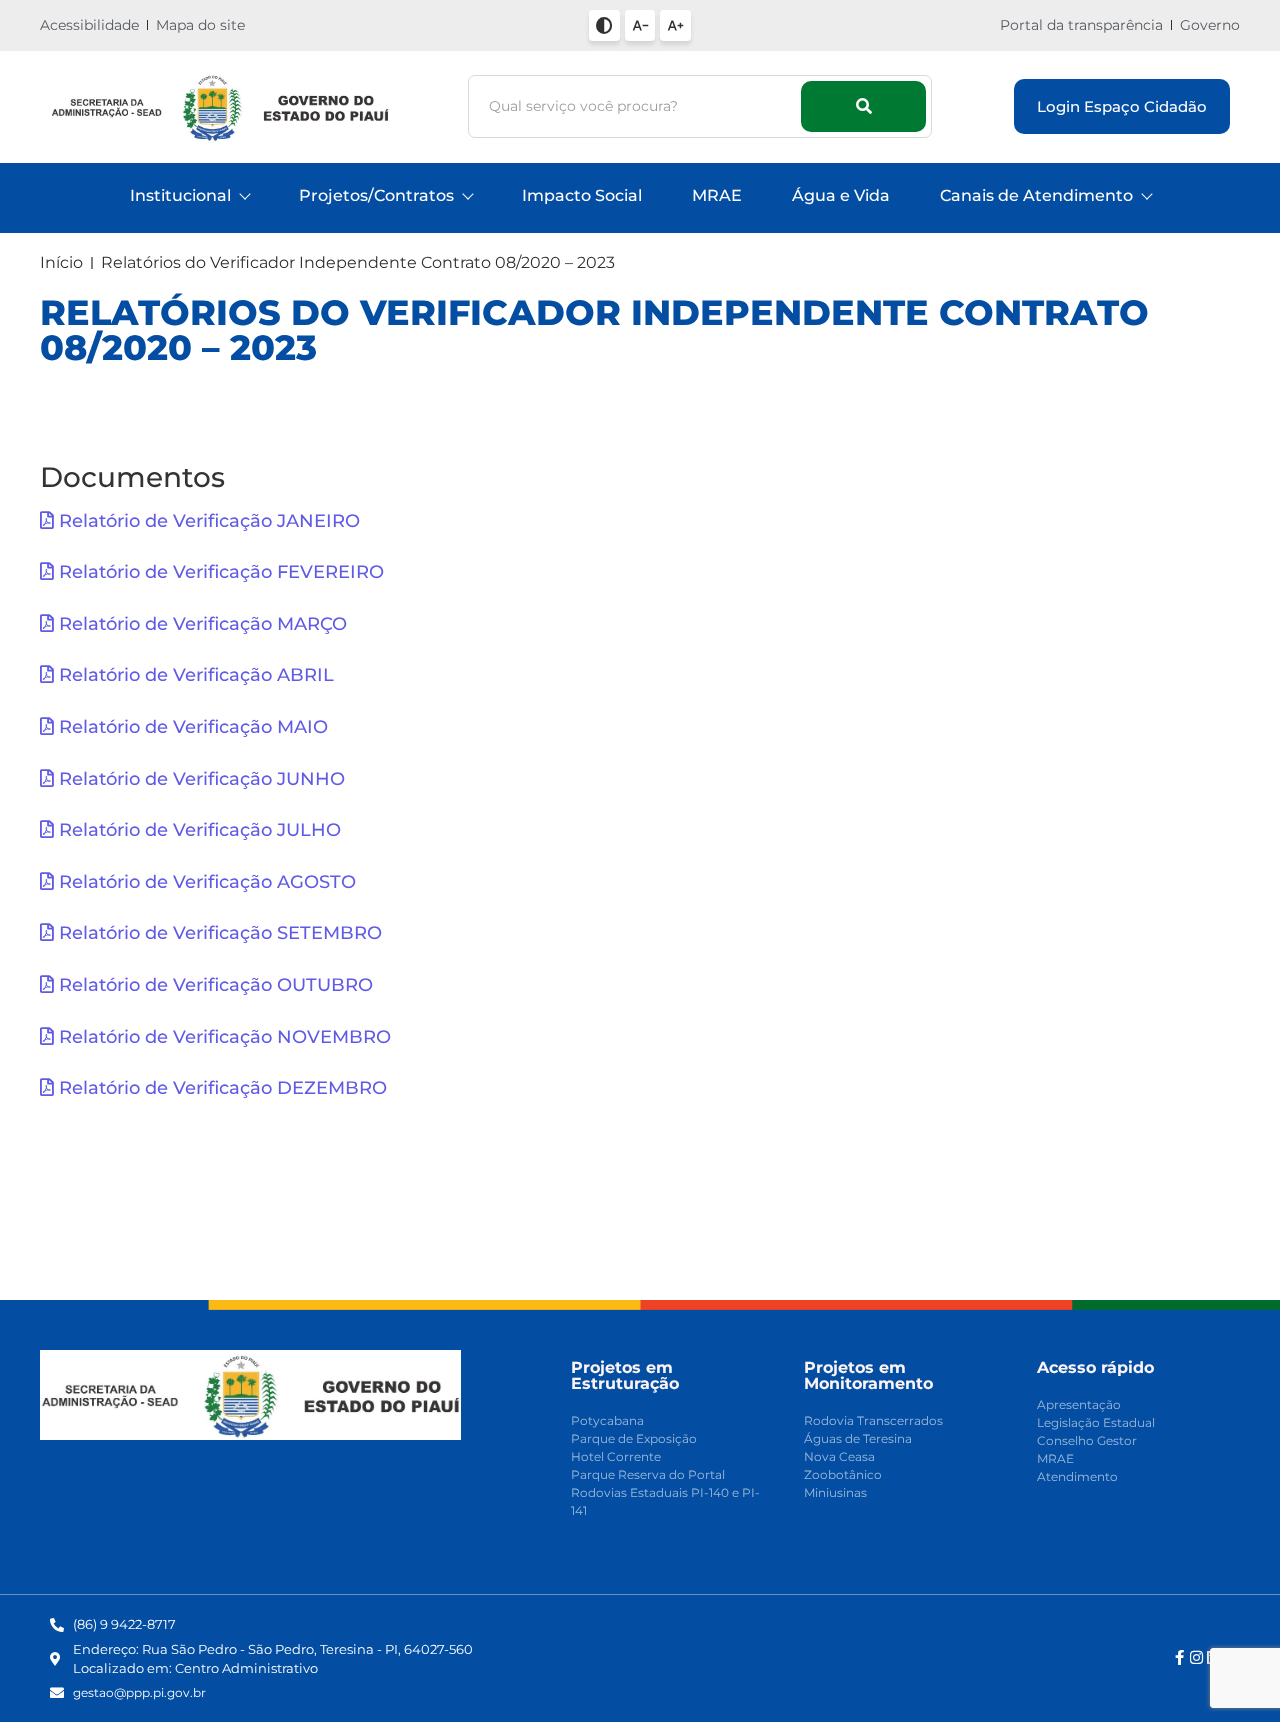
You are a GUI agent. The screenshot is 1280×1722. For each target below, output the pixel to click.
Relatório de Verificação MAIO (191, 727)
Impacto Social (582, 195)
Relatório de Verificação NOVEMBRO (222, 1037)
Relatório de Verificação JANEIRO (207, 521)
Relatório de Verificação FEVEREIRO (219, 572)
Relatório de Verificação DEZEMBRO (220, 1088)
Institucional (180, 195)
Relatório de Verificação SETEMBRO (218, 933)
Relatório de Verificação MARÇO (200, 624)
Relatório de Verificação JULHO (197, 830)
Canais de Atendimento (1036, 195)
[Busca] (863, 106)
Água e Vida (841, 195)
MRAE (717, 195)
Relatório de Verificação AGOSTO (205, 882)
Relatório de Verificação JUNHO (199, 779)
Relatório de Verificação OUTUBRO (213, 985)
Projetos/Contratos (376, 195)
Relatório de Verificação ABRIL (194, 675)
